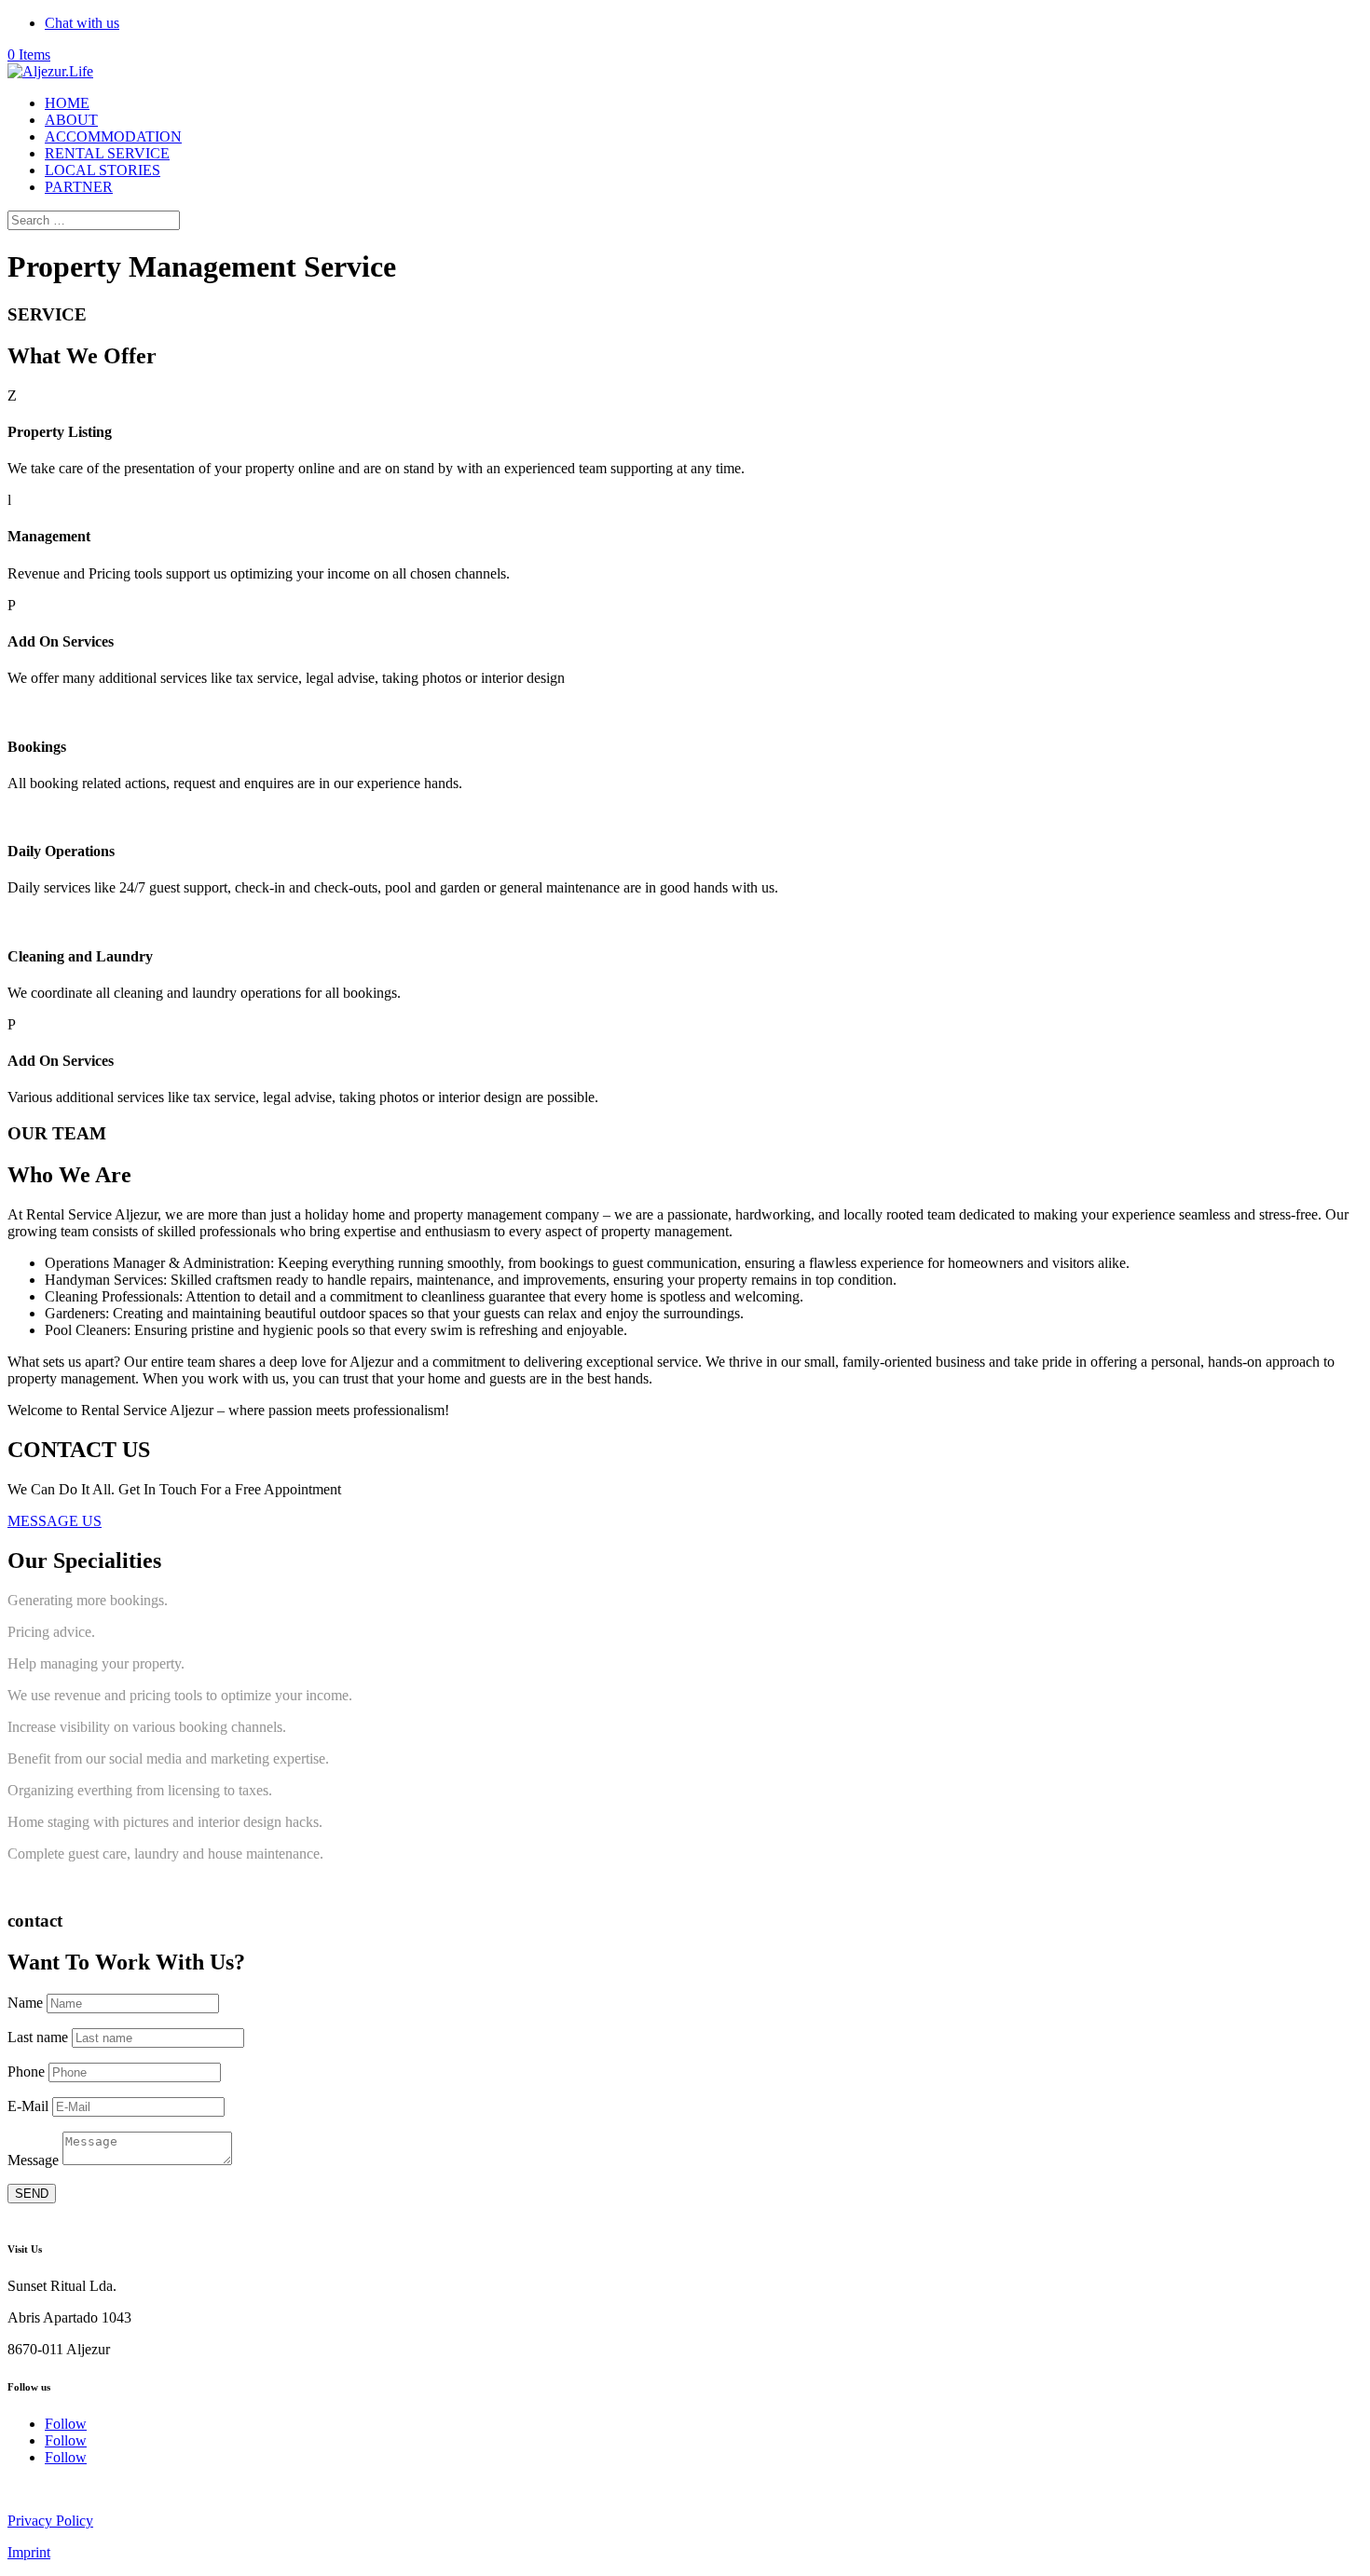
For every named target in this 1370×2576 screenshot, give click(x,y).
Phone (26, 2072)
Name (25, 2003)
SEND (32, 2194)
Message (33, 2160)
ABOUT (71, 120)
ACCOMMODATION (113, 136)
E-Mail (28, 2106)
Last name (38, 2037)
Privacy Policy (50, 2521)
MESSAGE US (55, 1521)
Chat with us (82, 23)
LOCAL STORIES (103, 170)
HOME (67, 103)
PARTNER (79, 187)
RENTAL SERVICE (107, 153)
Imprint (29, 2552)
